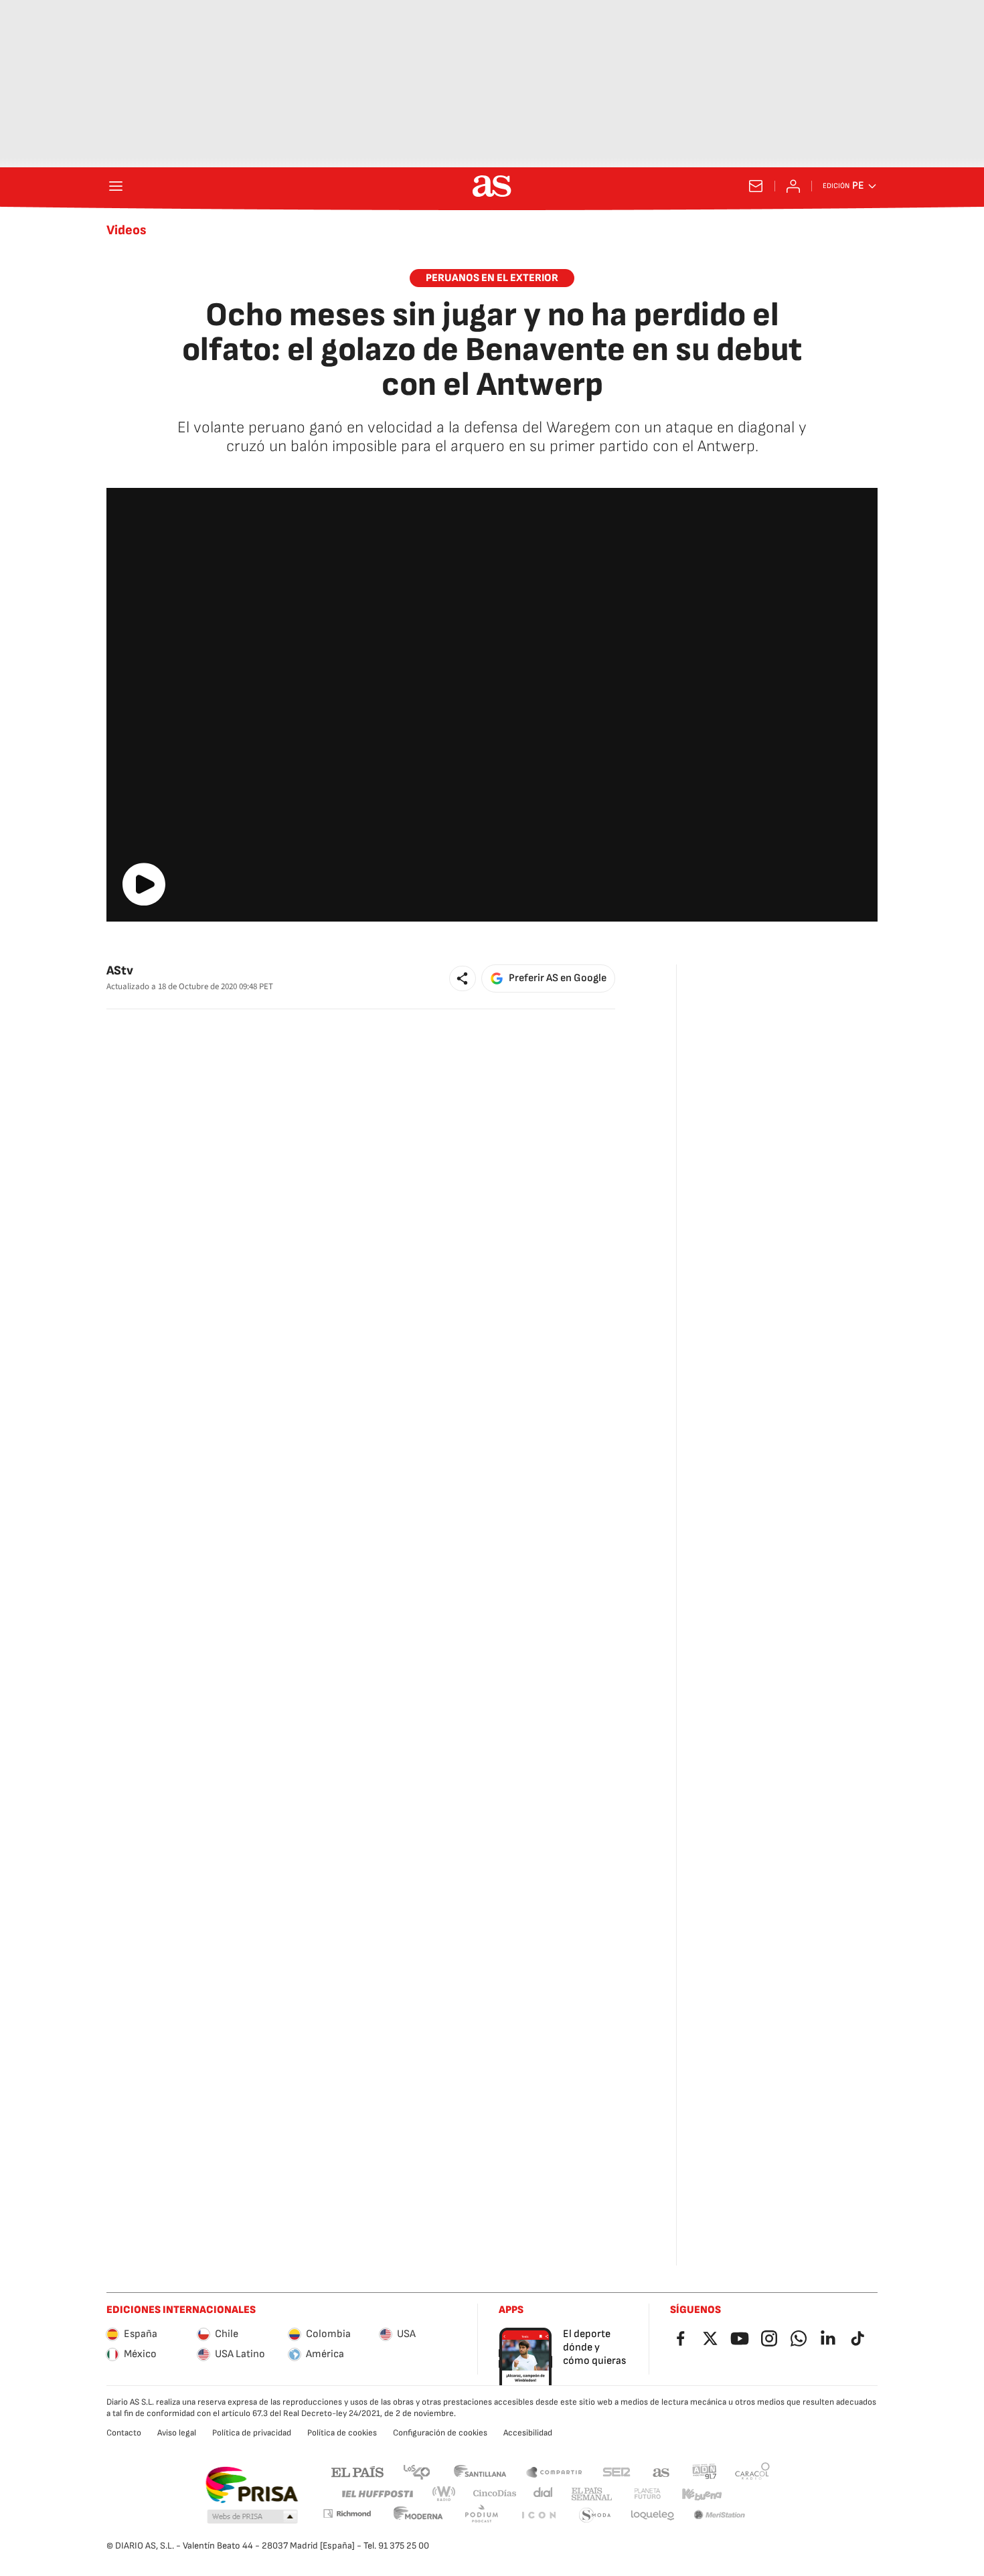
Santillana (480, 2471)
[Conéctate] (793, 186)
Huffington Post (377, 2494)
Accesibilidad (528, 2433)
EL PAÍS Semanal (591, 2494)
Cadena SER (617, 2471)
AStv (120, 971)
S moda (595, 2515)
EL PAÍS (357, 2471)
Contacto (124, 2433)
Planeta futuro (647, 2494)
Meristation (720, 2515)
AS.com (661, 2471)
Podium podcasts (481, 2515)
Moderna (418, 2515)
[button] (463, 978)
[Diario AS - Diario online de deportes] (492, 186)
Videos (127, 230)
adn (705, 2471)
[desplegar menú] (116, 186)
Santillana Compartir (554, 2471)
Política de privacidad (252, 2433)
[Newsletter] (756, 186)
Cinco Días (495, 2494)
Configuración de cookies (440, 2433)
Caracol (752, 2471)
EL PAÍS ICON (538, 2515)
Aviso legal (177, 2433)
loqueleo (653, 2515)
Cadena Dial (544, 2494)
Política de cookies (342, 2433)
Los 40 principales (416, 2471)
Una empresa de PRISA (251, 2485)
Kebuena (702, 2494)
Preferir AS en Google (558, 978)
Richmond (347, 2513)
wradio (444, 2494)
